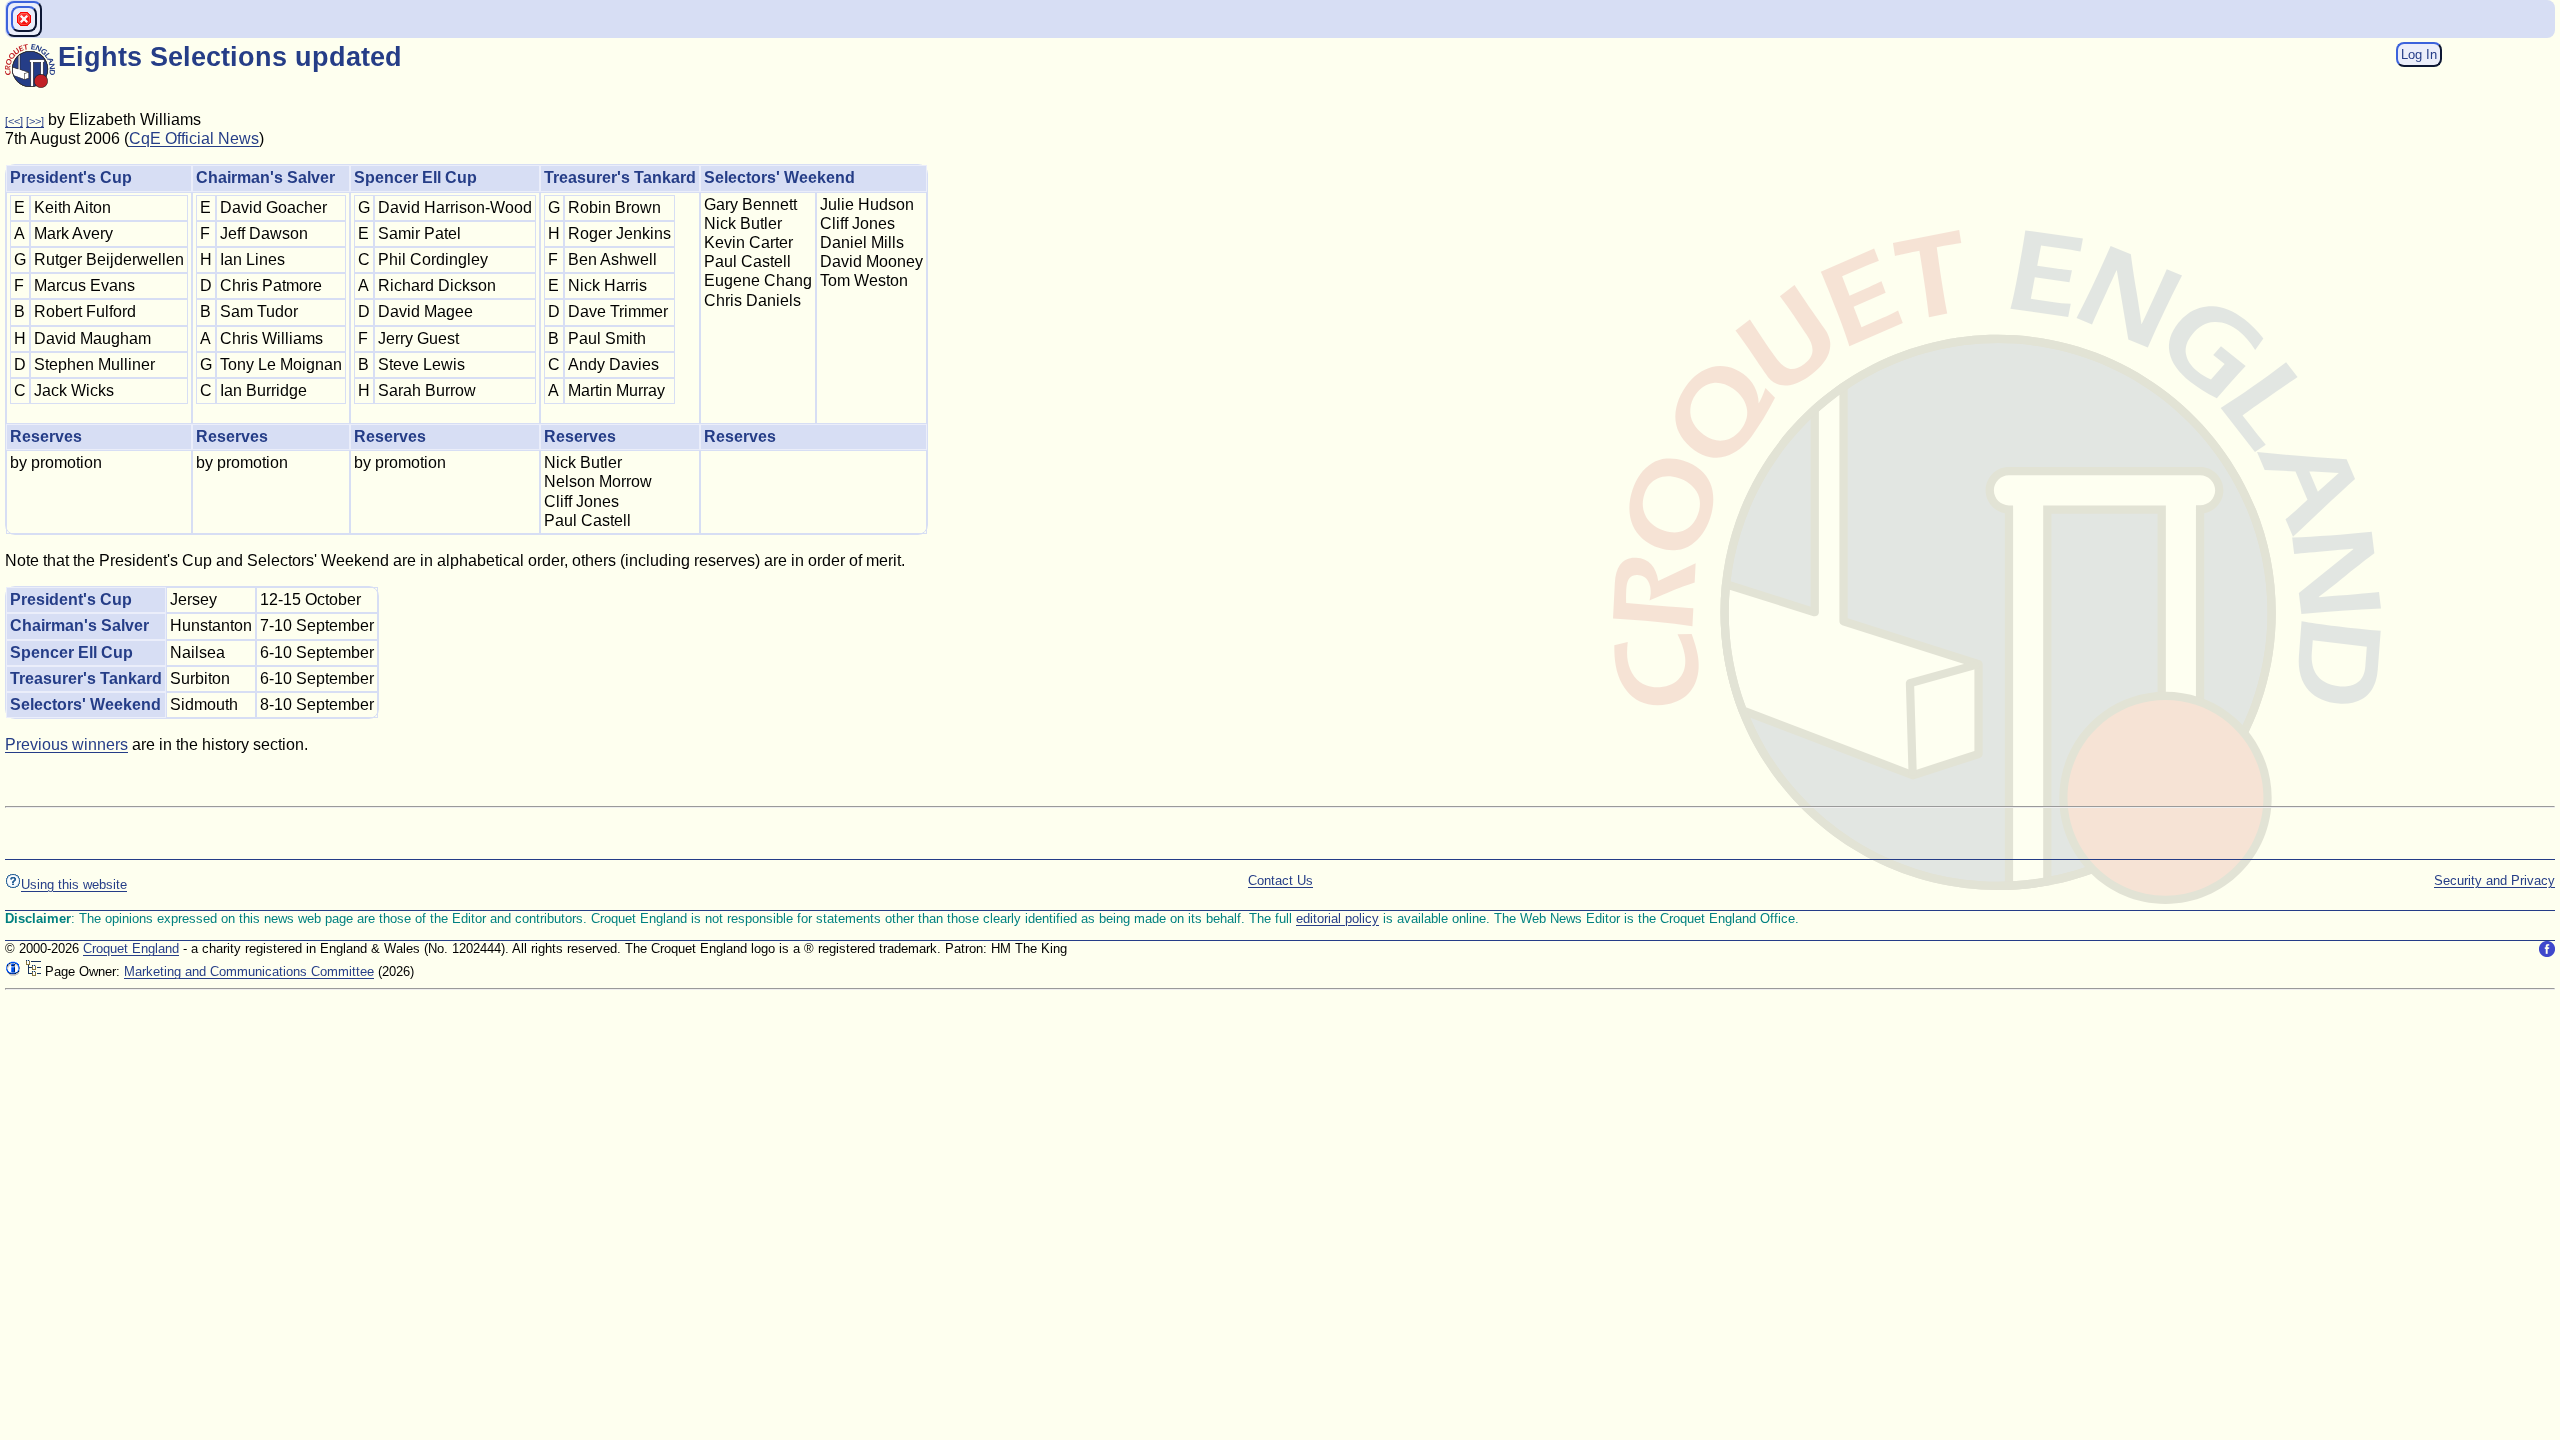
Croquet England (131, 948)
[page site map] (33, 971)
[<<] (14, 121)
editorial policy (1337, 918)
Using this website (74, 884)
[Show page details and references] (13, 971)
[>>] (35, 121)
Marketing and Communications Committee (249, 971)
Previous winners (66, 744)
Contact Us (1280, 880)
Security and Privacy (2494, 880)
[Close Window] (24, 19)
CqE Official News (194, 138)
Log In (2419, 54)
